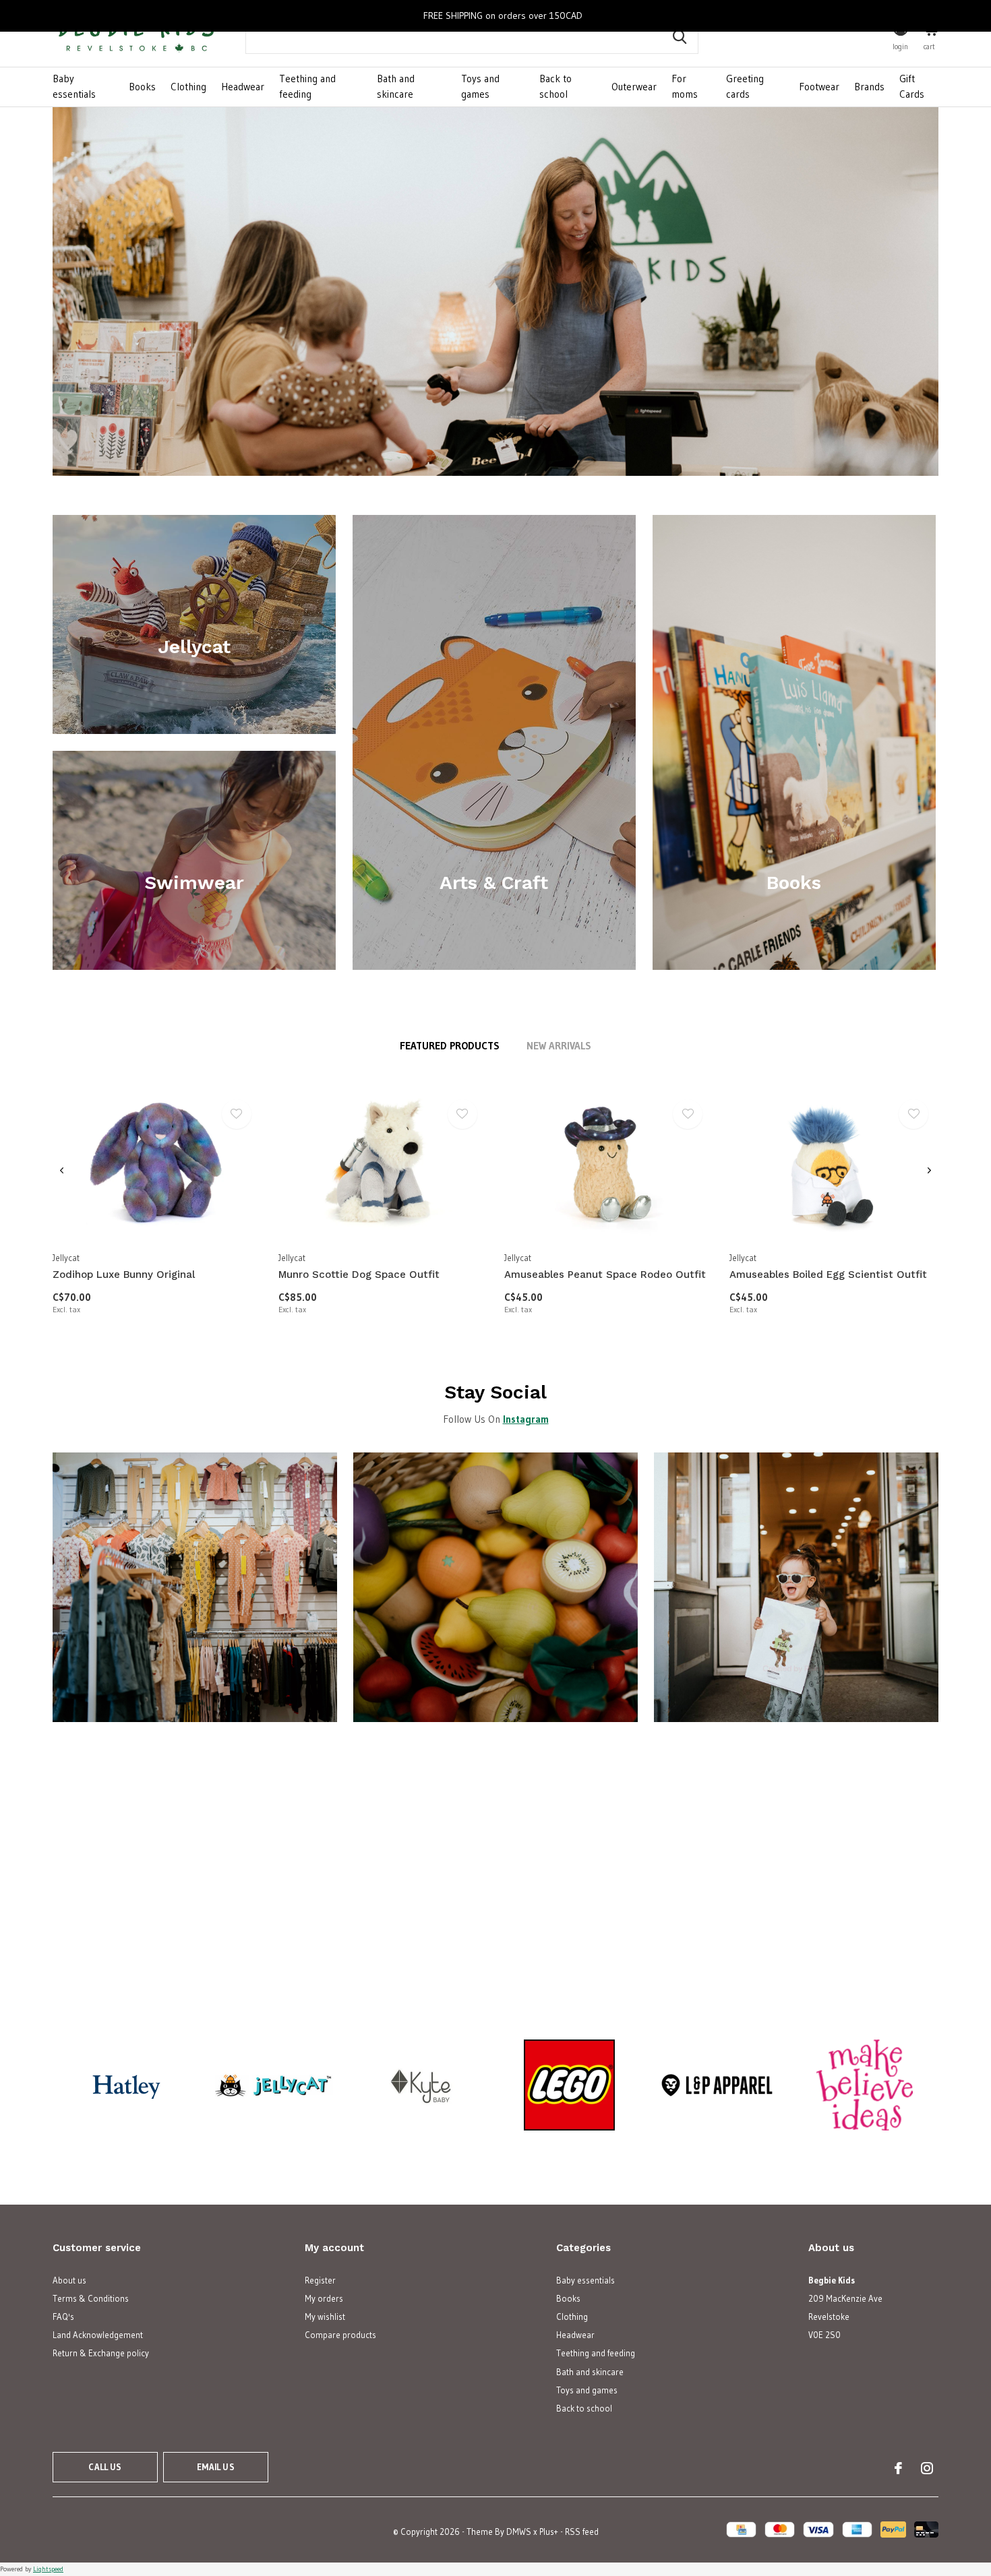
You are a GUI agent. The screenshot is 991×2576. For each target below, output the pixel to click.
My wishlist (325, 2317)
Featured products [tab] (450, 1046)
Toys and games (480, 86)
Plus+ (549, 2532)
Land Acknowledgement (98, 2335)
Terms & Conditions (91, 2298)
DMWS (519, 2532)
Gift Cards (912, 86)
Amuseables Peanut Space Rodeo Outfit (605, 1275)
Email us (215, 2467)
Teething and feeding (307, 86)
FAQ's (63, 2317)
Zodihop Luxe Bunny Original (124, 1275)
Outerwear (634, 87)
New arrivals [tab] (559, 1046)
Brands (869, 87)
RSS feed (582, 2532)
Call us (105, 2467)
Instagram (526, 1419)
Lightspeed (48, 2569)
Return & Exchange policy (101, 2353)
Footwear (819, 87)
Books (142, 87)
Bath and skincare (396, 86)
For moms (685, 86)
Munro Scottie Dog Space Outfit (359, 1275)
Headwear (243, 87)
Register (320, 2280)
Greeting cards (745, 86)
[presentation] (62, 1171)
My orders (324, 2298)
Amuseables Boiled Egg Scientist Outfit (828, 1275)
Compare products (340, 2335)
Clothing (188, 87)
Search (680, 37)
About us (69, 2280)
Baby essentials (74, 86)
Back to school (555, 86)
